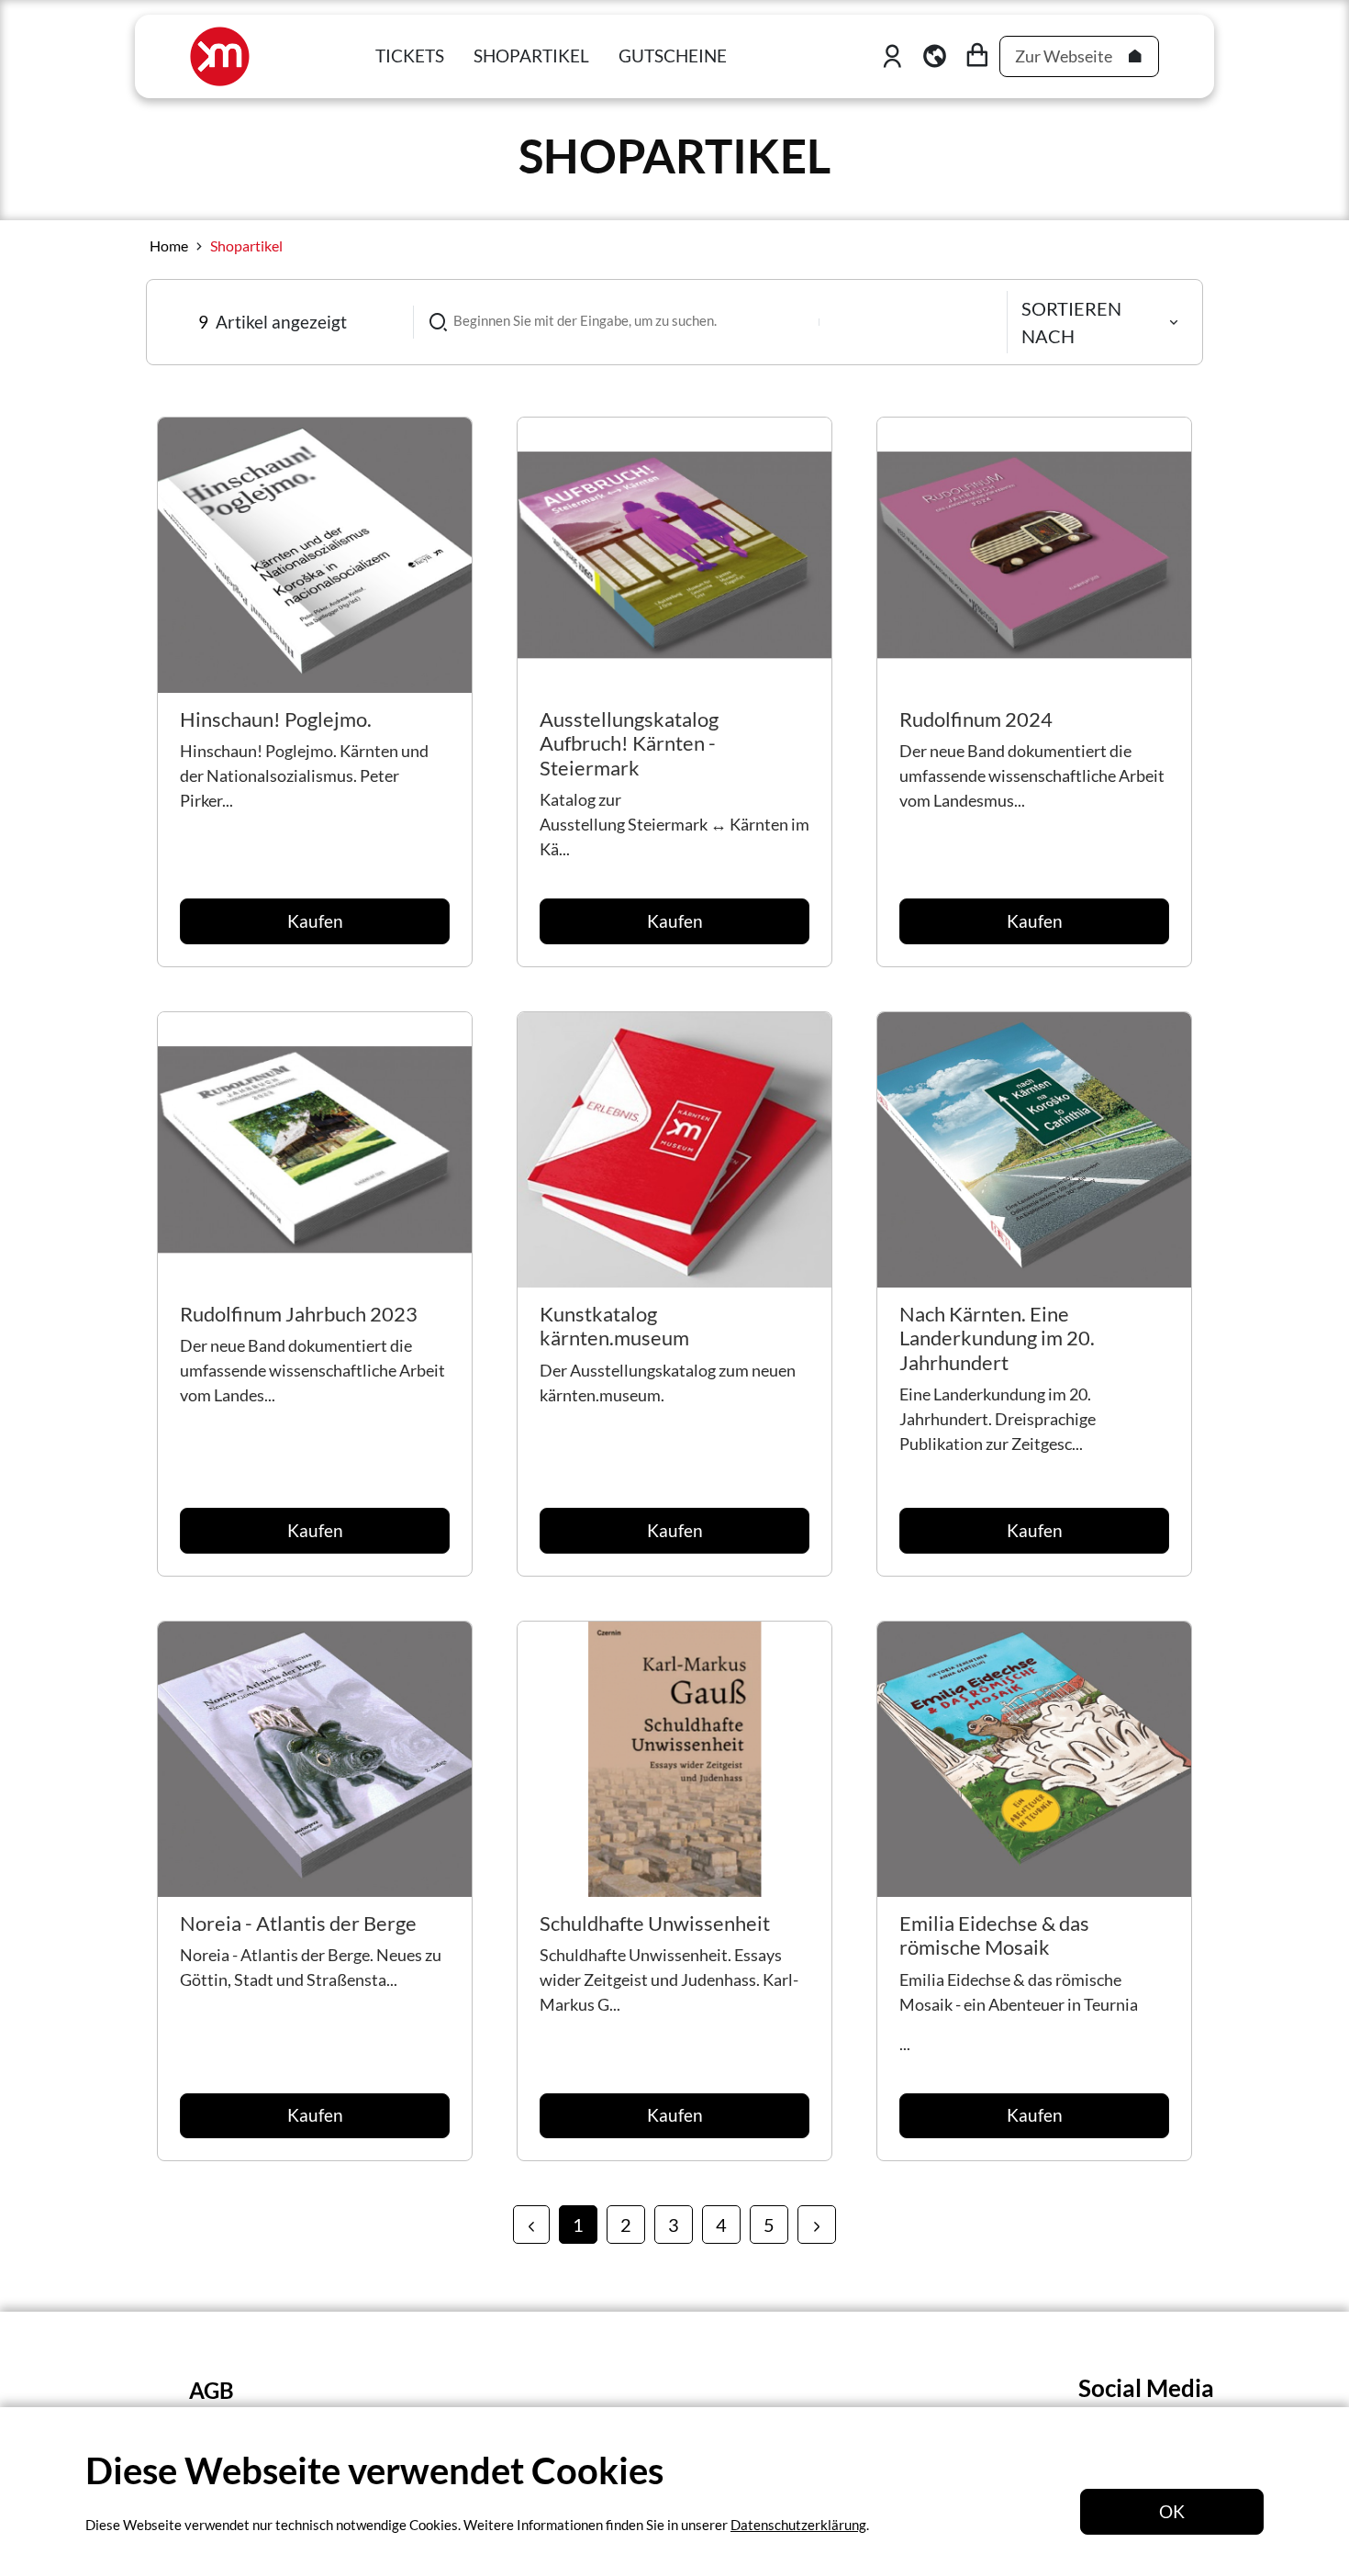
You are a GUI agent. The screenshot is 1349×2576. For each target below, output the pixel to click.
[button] (935, 56)
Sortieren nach (1071, 322)
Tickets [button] (410, 56)
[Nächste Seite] (817, 2225)
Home (169, 245)
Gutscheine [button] (673, 56)
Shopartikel (246, 245)
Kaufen (315, 921)
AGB (212, 2390)
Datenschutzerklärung (798, 2525)
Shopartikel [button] (531, 56)
